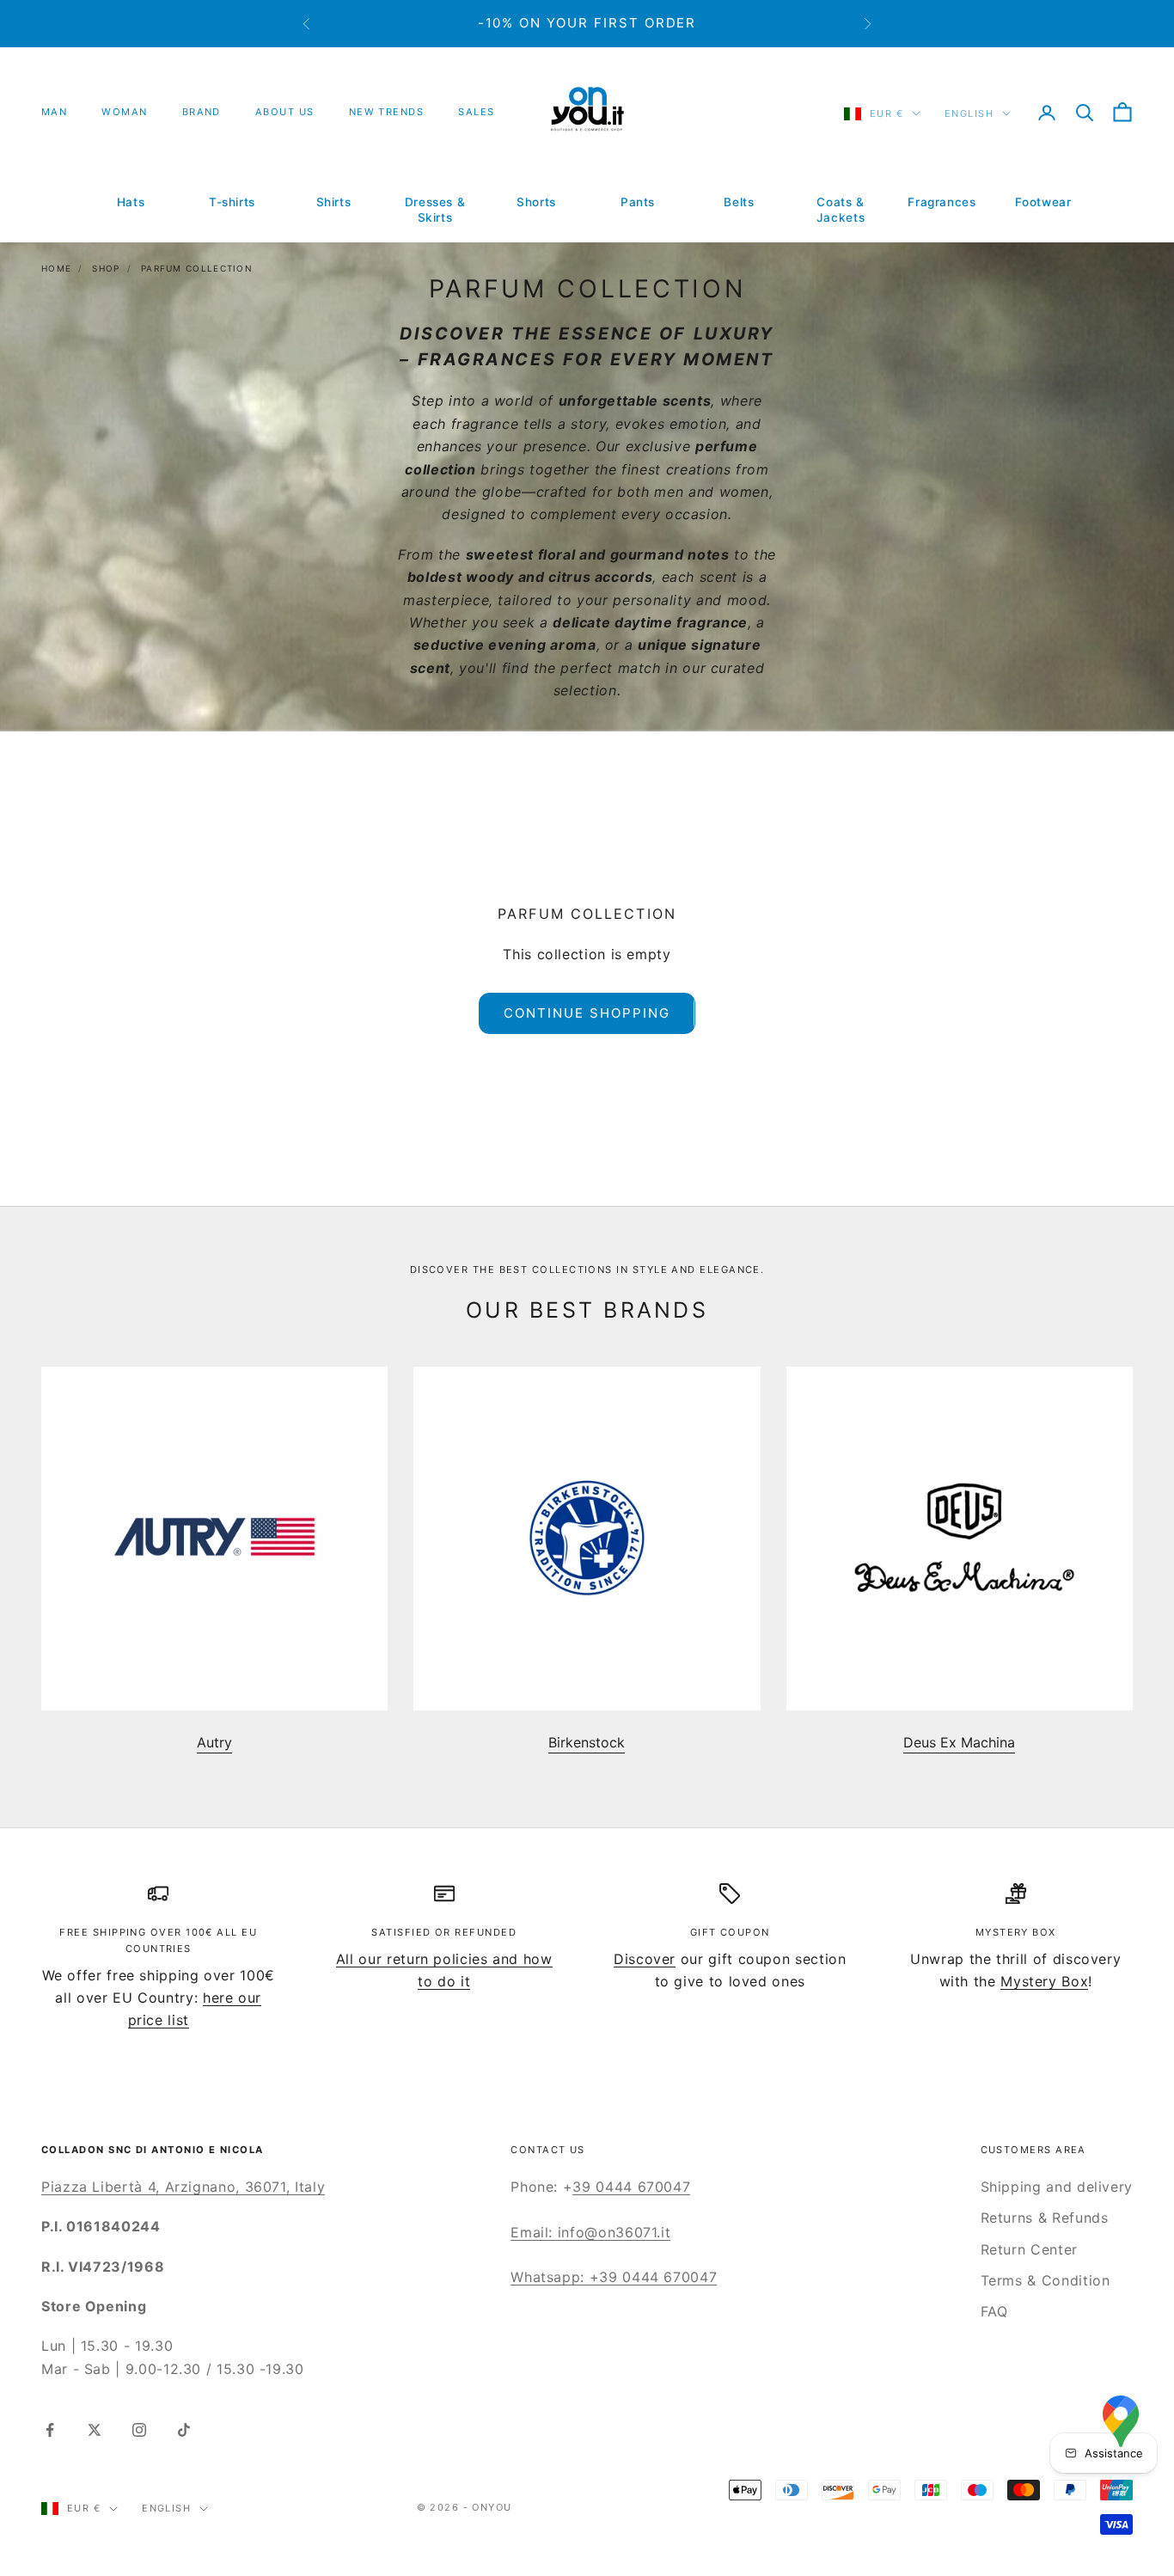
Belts (739, 202)
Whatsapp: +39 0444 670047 (614, 2277)
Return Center (1029, 2249)
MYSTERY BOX (1016, 1932)
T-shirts (232, 202)
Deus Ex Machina (959, 1742)
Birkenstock (587, 1742)
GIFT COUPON (730, 1932)
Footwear (1043, 202)
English (969, 113)
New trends (387, 112)
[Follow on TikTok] (184, 2430)
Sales (476, 112)
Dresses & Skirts (435, 210)
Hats (131, 202)
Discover (645, 1959)
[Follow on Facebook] (50, 2430)
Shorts (536, 202)
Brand (202, 112)
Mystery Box (1044, 1981)
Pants (638, 202)
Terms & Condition (1046, 2280)
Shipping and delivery (1057, 2187)
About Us (285, 112)
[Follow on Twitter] (95, 2430)
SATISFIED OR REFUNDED (444, 1932)
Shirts (334, 202)
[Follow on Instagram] (139, 2430)
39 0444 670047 (631, 2187)
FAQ (994, 2311)
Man (54, 112)
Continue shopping (587, 1013)
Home (56, 268)
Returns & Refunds (1045, 2218)
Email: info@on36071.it (590, 2232)
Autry (214, 1742)
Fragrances (942, 202)
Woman (124, 112)
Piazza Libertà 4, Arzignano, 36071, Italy (183, 2187)
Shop (106, 268)
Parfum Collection (197, 268)
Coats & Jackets (841, 210)
